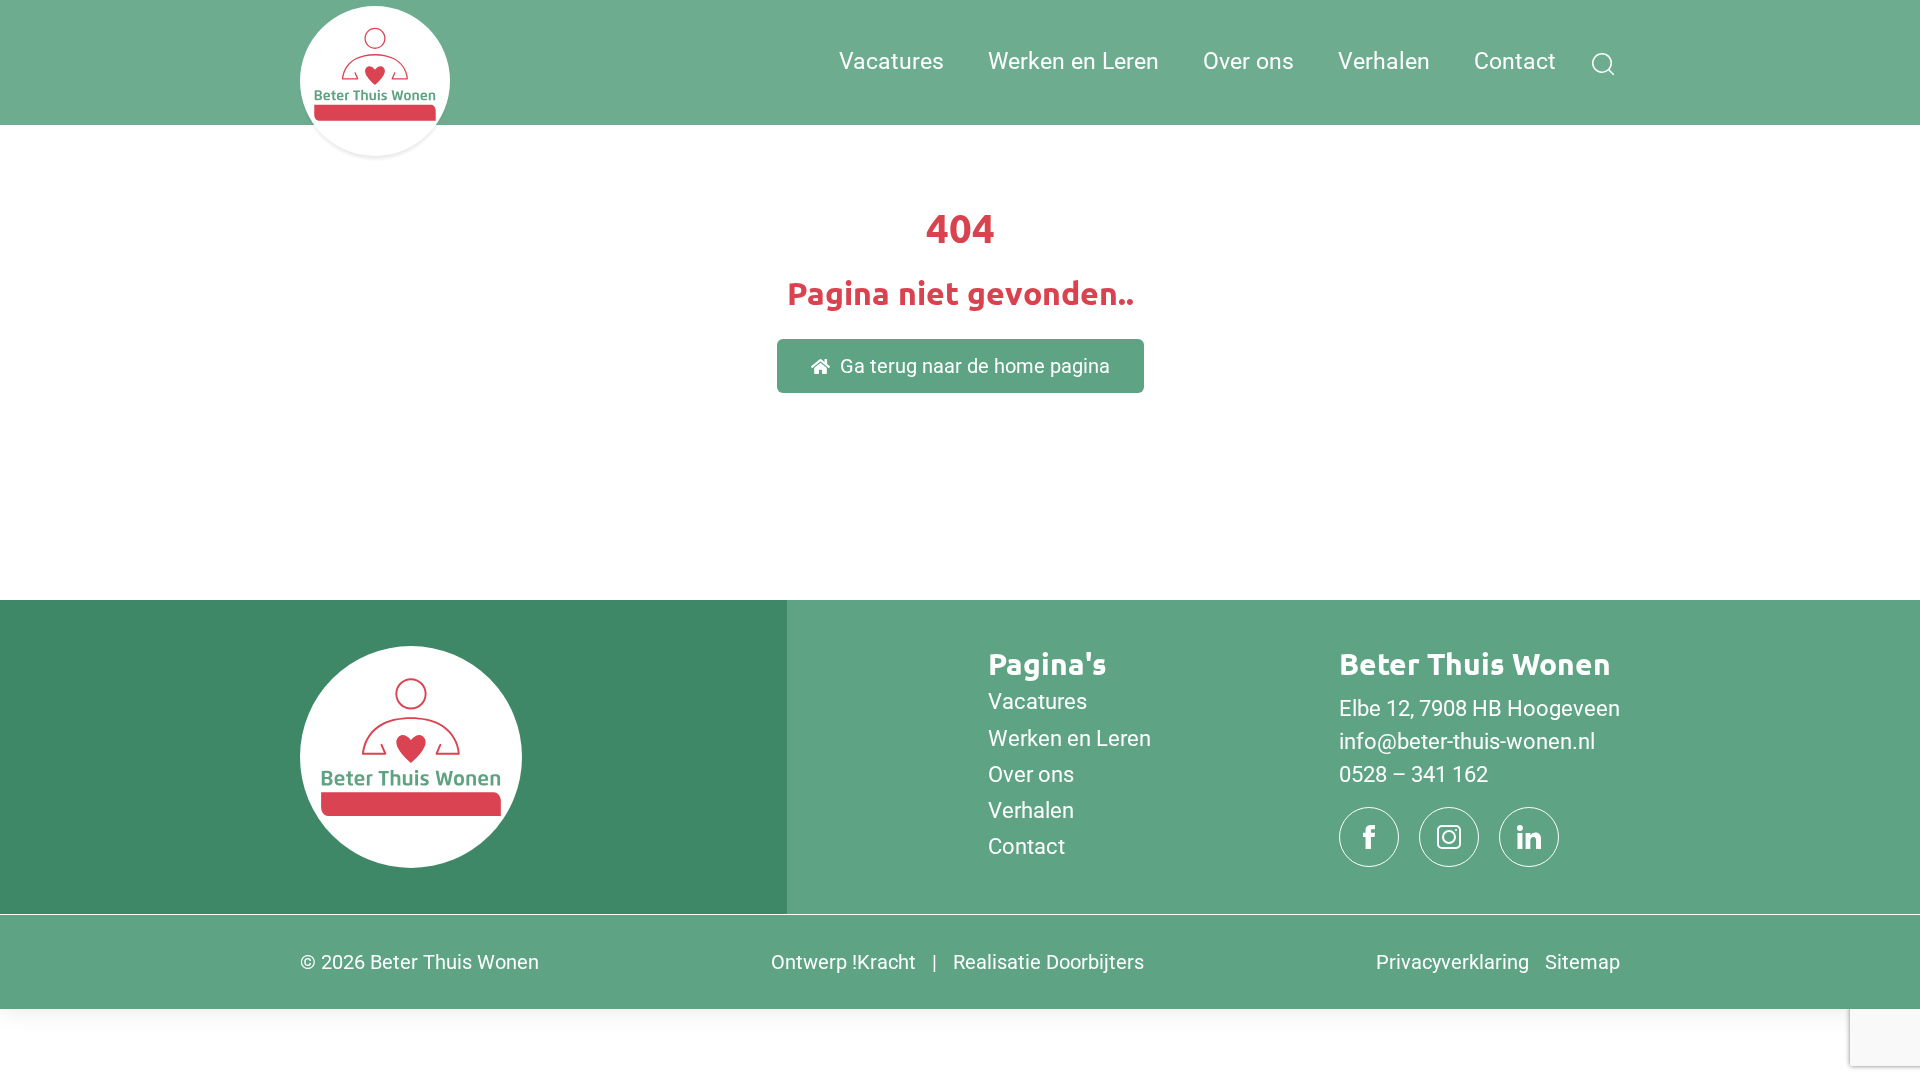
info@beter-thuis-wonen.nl (1467, 741)
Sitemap (1582, 962)
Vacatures (891, 61)
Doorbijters (1095, 962)
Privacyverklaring (1452, 962)
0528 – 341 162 (1413, 774)
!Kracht (884, 962)
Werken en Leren (1073, 61)
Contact (1515, 61)
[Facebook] (1369, 837)
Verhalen (1384, 61)
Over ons (1248, 61)
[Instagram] (1449, 837)
